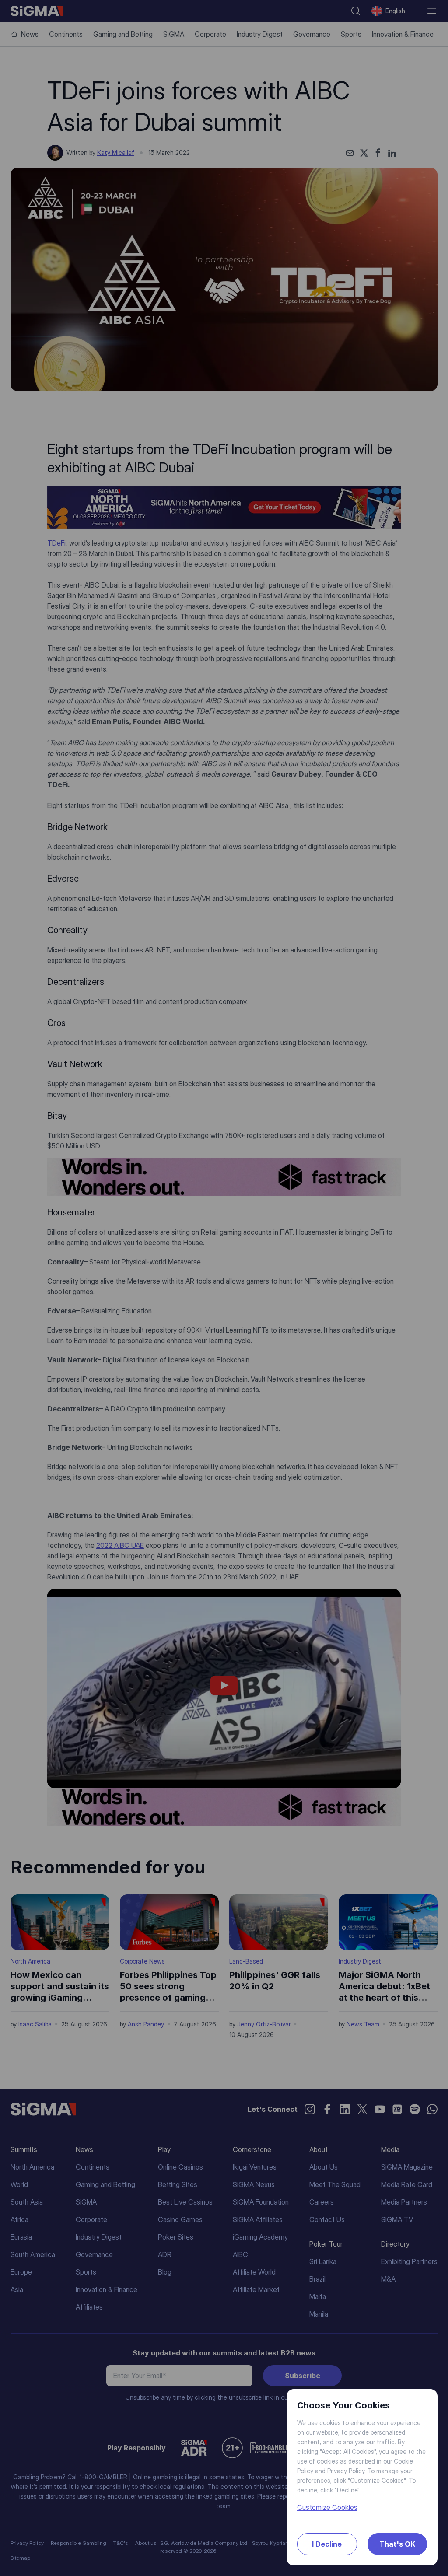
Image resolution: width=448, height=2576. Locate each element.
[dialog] (224, 1288)
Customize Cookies (327, 2507)
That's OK (397, 2544)
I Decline (327, 2544)
